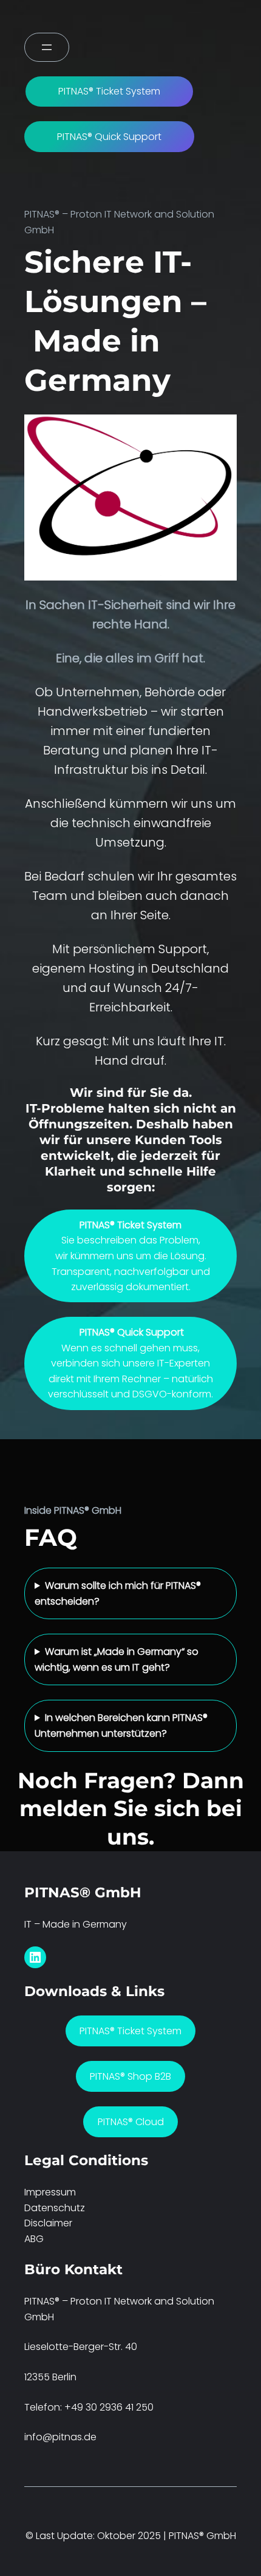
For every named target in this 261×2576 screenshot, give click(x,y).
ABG (34, 2239)
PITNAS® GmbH (83, 1892)
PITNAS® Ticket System (109, 91)
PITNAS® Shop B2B (130, 2076)
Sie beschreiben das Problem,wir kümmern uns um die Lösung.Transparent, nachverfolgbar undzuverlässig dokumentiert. (131, 1256)
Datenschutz (55, 2208)
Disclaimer (48, 2223)
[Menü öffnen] (47, 47)
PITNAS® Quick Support (109, 137)
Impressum (50, 2192)
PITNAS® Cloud (131, 2122)
